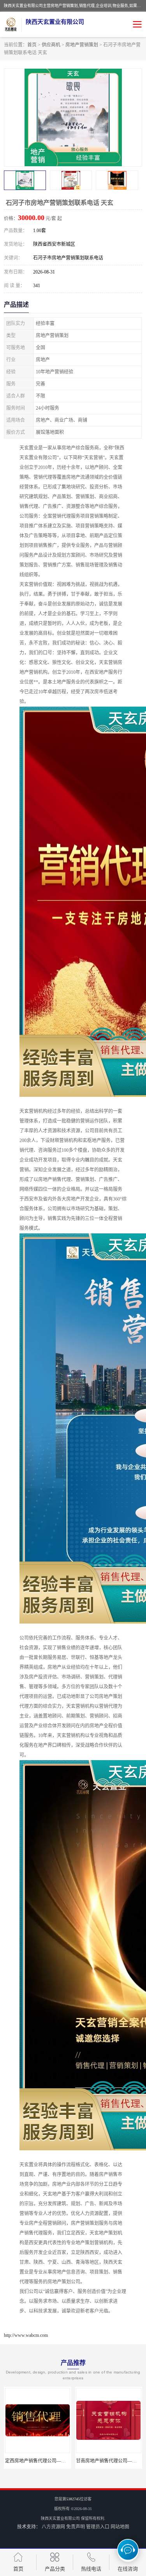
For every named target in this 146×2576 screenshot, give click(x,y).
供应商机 (51, 45)
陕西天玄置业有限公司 (60, 2518)
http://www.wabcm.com (26, 2335)
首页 (32, 45)
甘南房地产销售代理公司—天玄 (38, 2461)
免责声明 (76, 2527)
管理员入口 (98, 2527)
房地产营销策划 (82, 45)
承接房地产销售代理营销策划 (109, 2461)
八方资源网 (53, 2527)
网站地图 (120, 2527)
